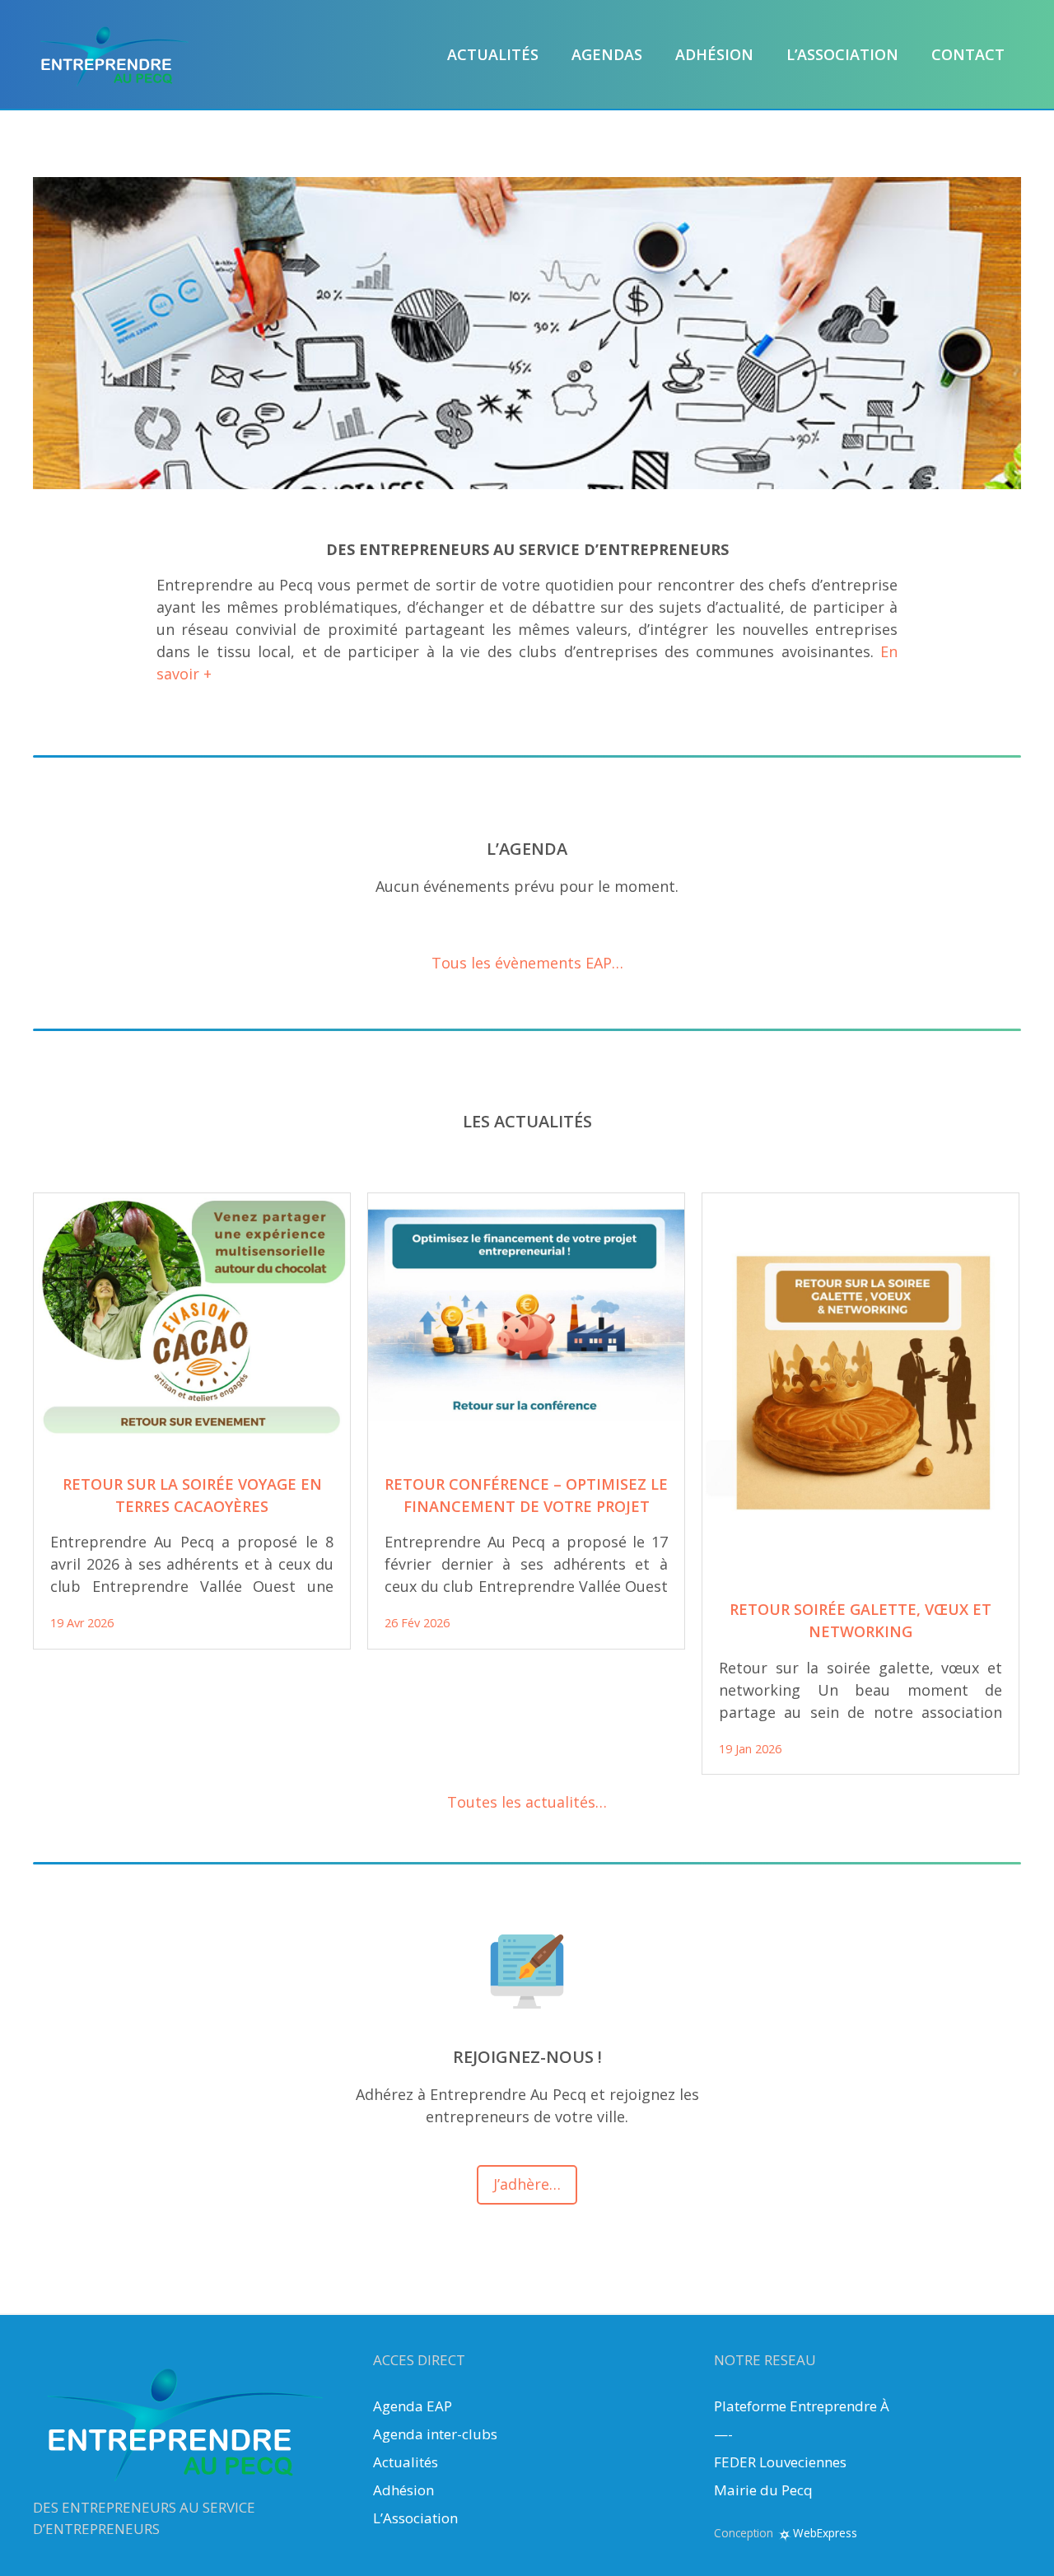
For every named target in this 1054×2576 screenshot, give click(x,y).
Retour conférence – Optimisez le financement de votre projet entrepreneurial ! (526, 1506)
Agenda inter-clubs (435, 2434)
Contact (968, 54)
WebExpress (825, 2533)
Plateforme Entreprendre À (802, 2406)
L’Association (415, 2518)
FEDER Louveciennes (780, 2462)
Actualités (493, 54)
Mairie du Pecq (763, 2490)
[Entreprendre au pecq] (115, 53)
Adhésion (714, 54)
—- (723, 2434)
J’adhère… (527, 2184)
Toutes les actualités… (527, 1802)
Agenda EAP (413, 2406)
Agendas (607, 54)
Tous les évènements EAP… (527, 963)
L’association (842, 54)
